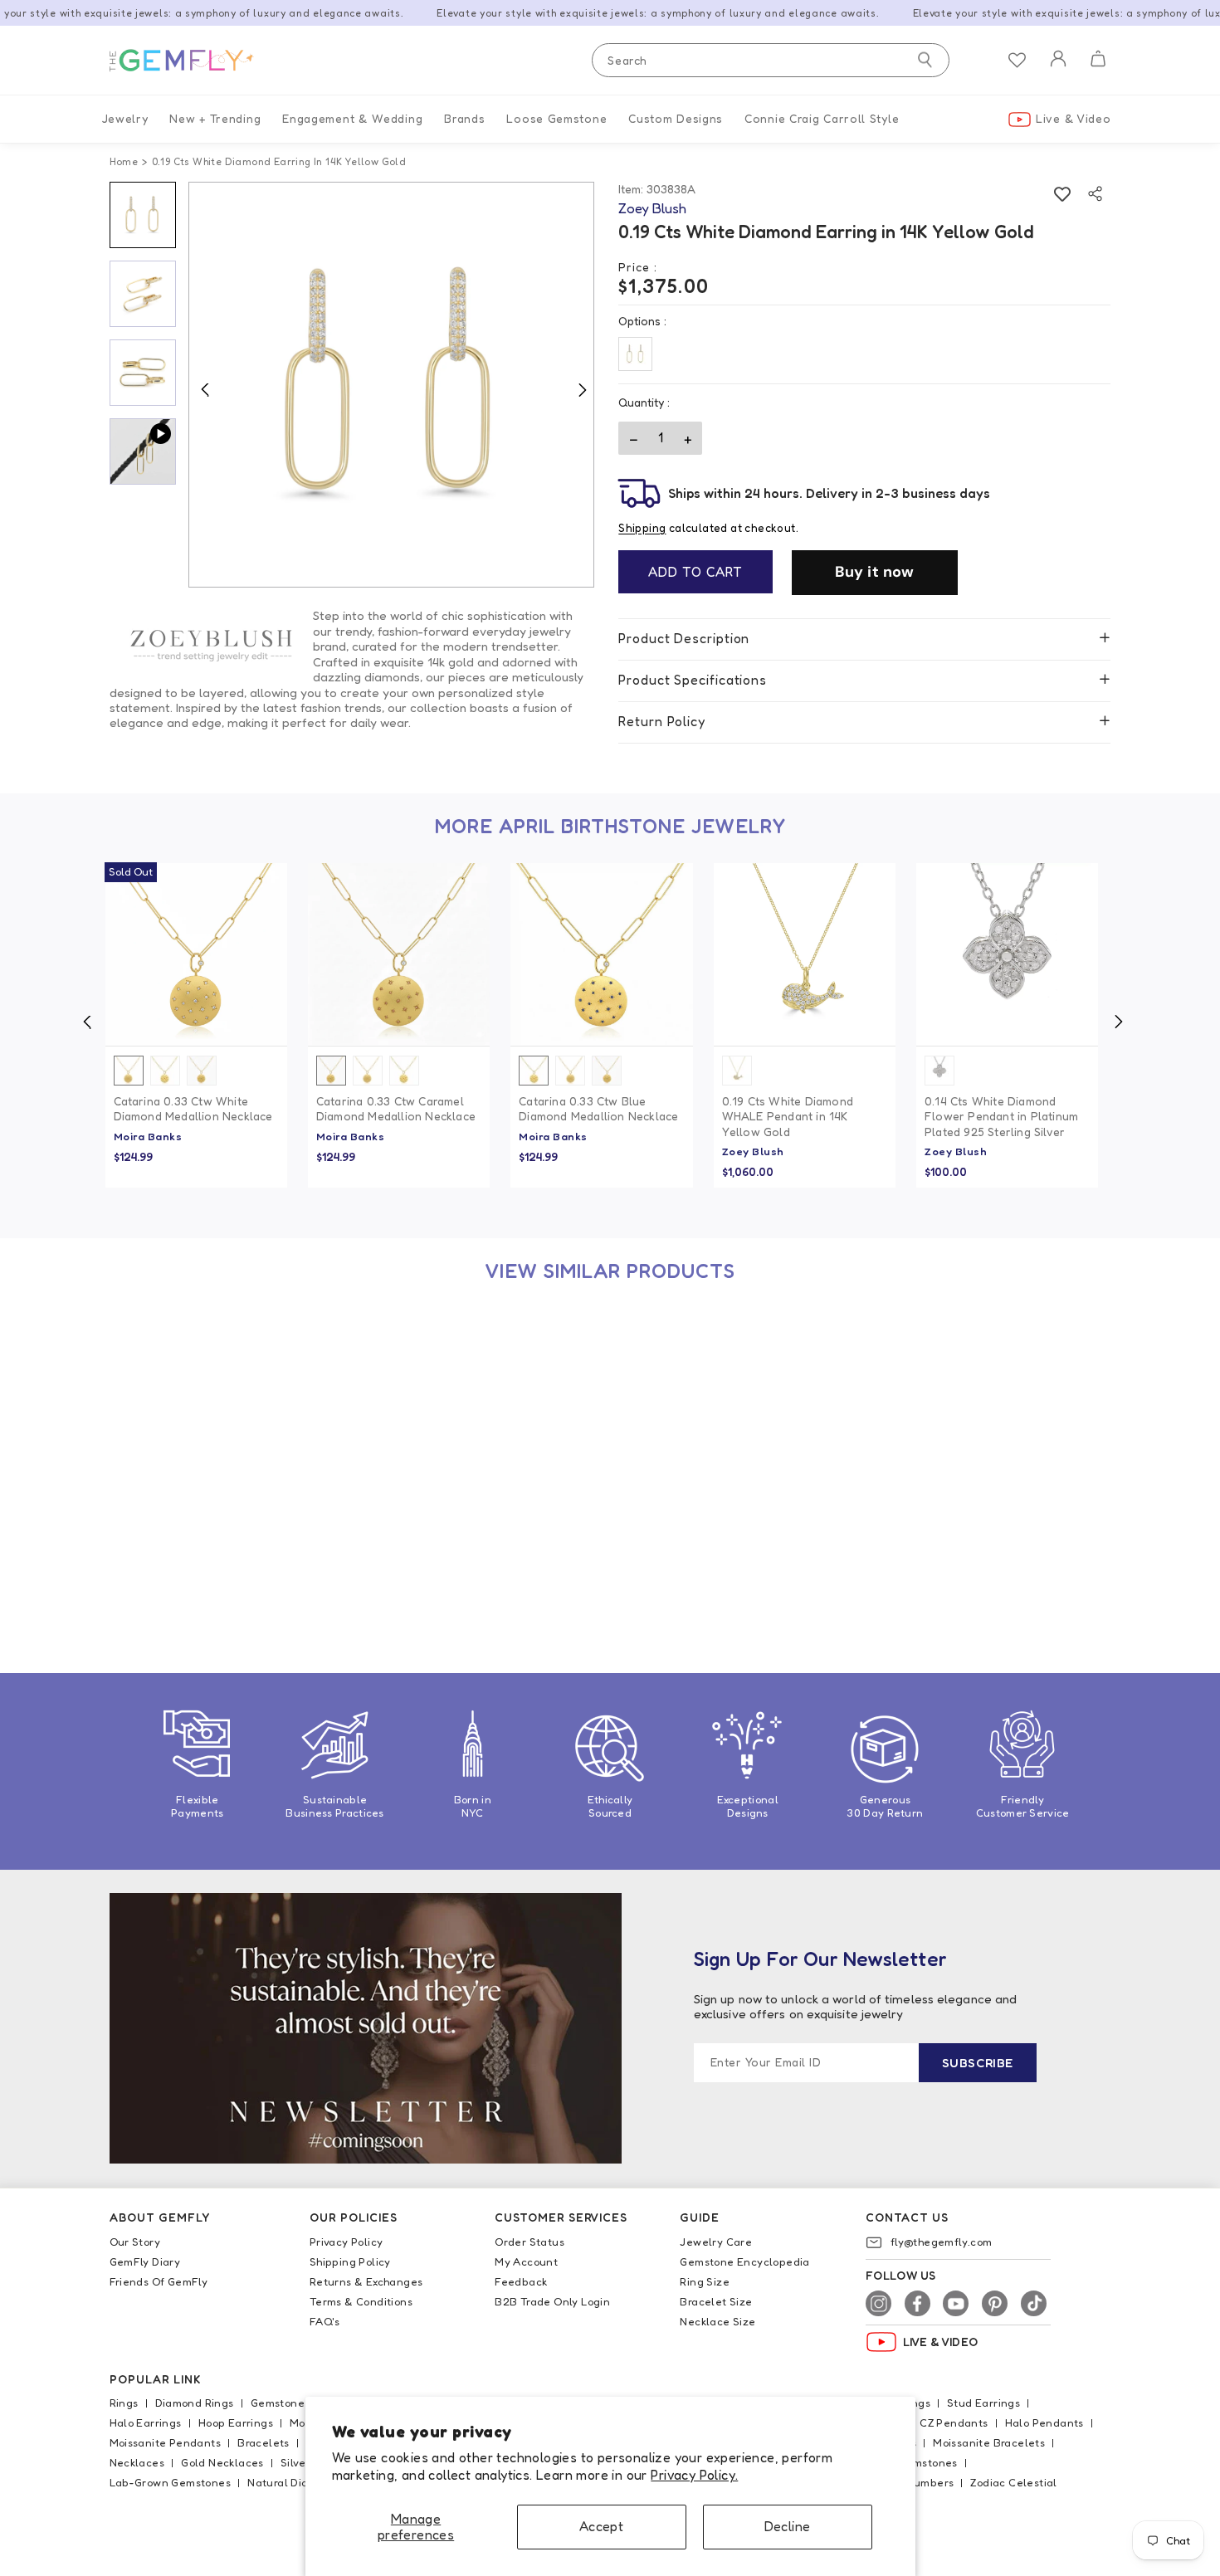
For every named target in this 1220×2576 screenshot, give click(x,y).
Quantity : (644, 402)
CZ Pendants (954, 2422)
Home (124, 161)
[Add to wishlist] (1062, 194)
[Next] (582, 389)
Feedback (521, 2281)
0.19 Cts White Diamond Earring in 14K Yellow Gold (187, 1554)
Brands (464, 118)
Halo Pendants (1044, 2422)
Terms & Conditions (361, 2301)
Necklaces (137, 2462)
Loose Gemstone (556, 118)
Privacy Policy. (694, 2475)
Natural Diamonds (295, 2482)
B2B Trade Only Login (552, 2301)
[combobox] (771, 60)
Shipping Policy (350, 2261)
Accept (601, 2526)
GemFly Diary (145, 2261)
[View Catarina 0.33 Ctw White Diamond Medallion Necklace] (196, 954)
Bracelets (264, 2442)
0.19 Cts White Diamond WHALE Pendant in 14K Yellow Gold (788, 1116)
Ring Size (705, 2281)
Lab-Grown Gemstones (171, 2482)
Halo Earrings (146, 2422)
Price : (638, 267)
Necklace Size (717, 2321)
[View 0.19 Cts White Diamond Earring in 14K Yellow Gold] (196, 1399)
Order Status (529, 2242)
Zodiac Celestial (1013, 2482)
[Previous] (205, 389)
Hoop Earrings (236, 2422)
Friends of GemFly (159, 2281)
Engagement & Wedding (352, 118)
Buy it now (875, 572)
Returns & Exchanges (366, 2281)
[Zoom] (392, 385)
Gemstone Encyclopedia (744, 2261)
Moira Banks (148, 1136)
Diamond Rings (195, 2403)
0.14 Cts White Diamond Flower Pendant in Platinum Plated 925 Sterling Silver (1001, 1116)
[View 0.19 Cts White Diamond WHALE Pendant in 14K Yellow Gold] (805, 954)
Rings (124, 2403)
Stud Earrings (983, 2403)
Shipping (642, 528)
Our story (135, 2242)
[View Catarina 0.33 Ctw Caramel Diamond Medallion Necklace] (399, 954)
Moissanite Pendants (166, 2442)
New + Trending (215, 118)
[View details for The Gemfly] (193, 61)
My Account (526, 2261)
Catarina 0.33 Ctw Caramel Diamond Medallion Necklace (396, 1108)
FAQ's (325, 2321)
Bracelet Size (716, 2301)
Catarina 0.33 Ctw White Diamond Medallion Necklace (193, 1108)
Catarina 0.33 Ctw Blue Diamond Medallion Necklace (598, 1108)
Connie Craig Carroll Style (822, 118)
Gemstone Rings (294, 2403)
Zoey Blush (753, 1151)
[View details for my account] (1058, 69)
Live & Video (1073, 118)
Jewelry (125, 118)
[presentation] (87, 1022)
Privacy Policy (346, 2242)
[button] (1098, 61)
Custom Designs (676, 118)
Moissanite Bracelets (989, 2442)
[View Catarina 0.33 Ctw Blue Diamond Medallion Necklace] (601, 954)
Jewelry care (716, 2242)
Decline (788, 2526)
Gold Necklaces (222, 2462)
